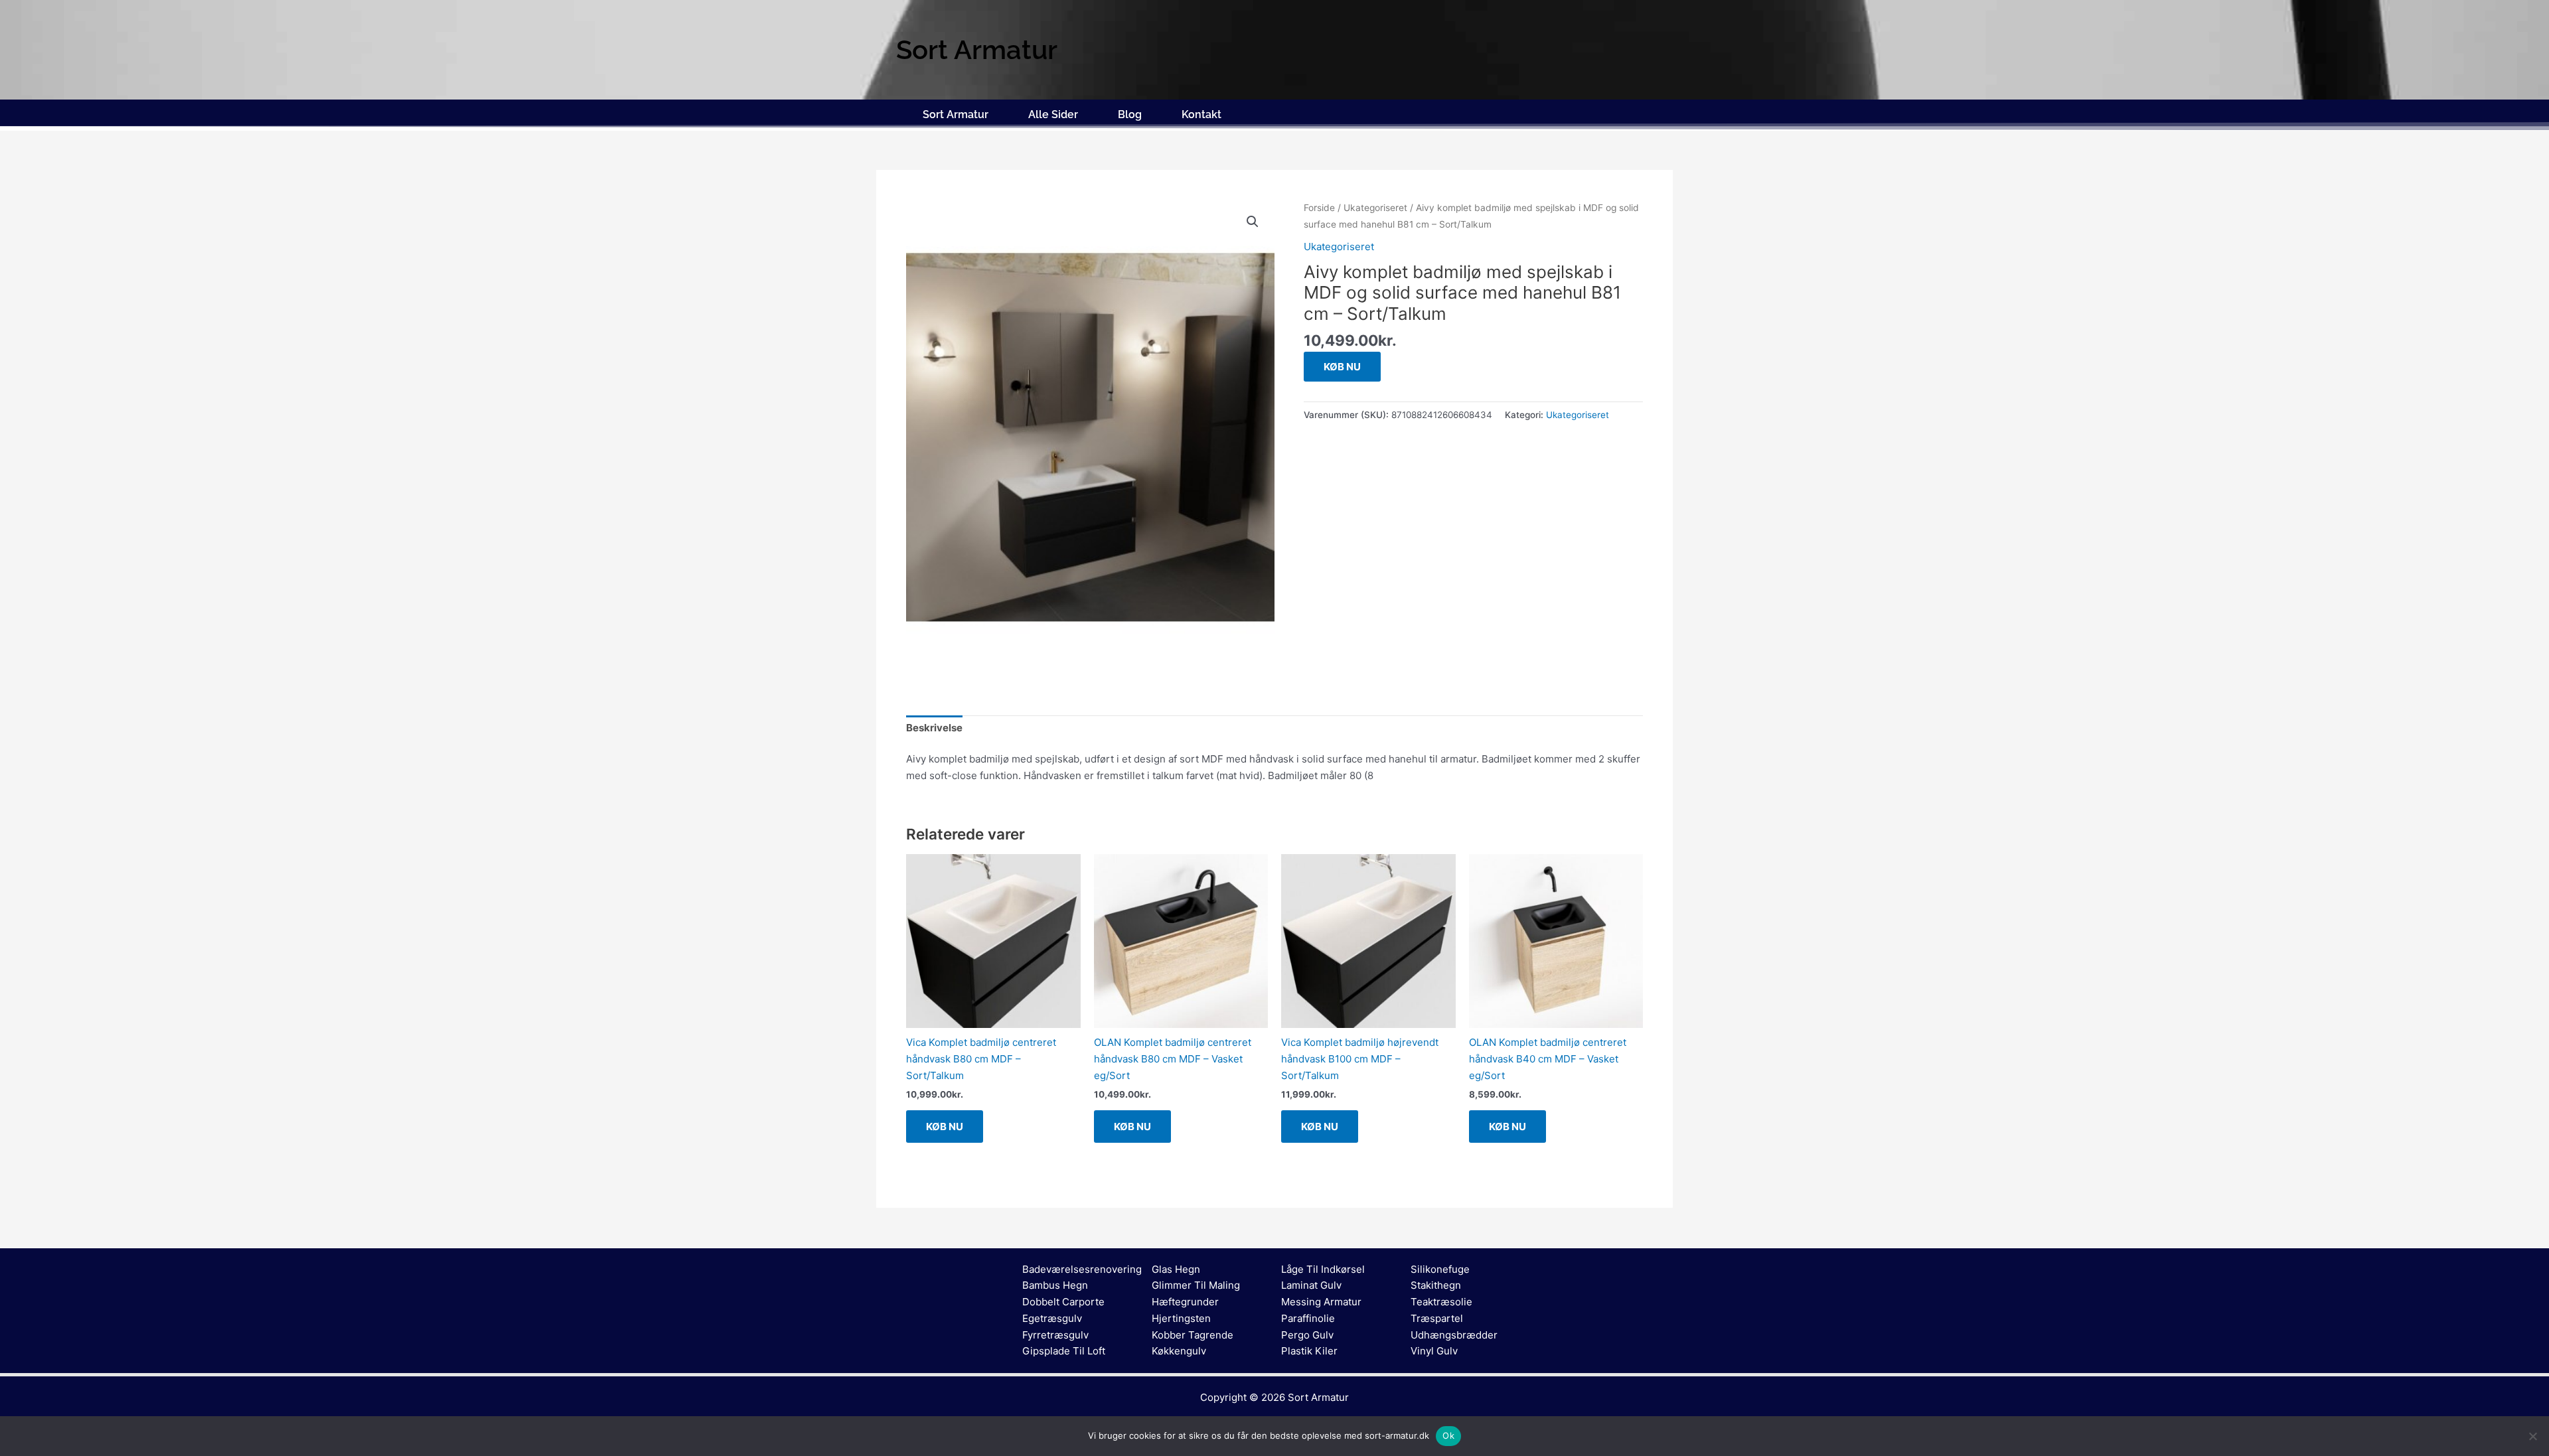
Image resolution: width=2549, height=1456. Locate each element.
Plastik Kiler (1309, 1351)
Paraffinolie (1308, 1318)
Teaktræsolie (1441, 1302)
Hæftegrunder (1185, 1302)
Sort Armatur (956, 114)
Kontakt (1201, 114)
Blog (1130, 114)
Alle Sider (1053, 114)
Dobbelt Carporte (1063, 1302)
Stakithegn (1436, 1285)
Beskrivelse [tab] (934, 728)
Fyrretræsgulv (1055, 1335)
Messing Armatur (1321, 1302)
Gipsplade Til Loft (1064, 1351)
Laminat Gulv (1311, 1285)
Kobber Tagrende (1193, 1335)
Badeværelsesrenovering (1082, 1269)
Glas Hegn (1176, 1269)
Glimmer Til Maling (1196, 1285)
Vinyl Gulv (1434, 1351)
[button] (1253, 222)
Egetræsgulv (1052, 1318)
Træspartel (1437, 1318)
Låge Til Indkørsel (1323, 1269)
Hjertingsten (1181, 1318)
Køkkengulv (1179, 1351)
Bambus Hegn (1055, 1285)
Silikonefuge (1440, 1269)
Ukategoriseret (1375, 208)
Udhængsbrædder (1454, 1335)
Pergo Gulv (1307, 1335)
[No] (2532, 1436)
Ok (1448, 1435)
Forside (1319, 208)
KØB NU (1342, 367)
